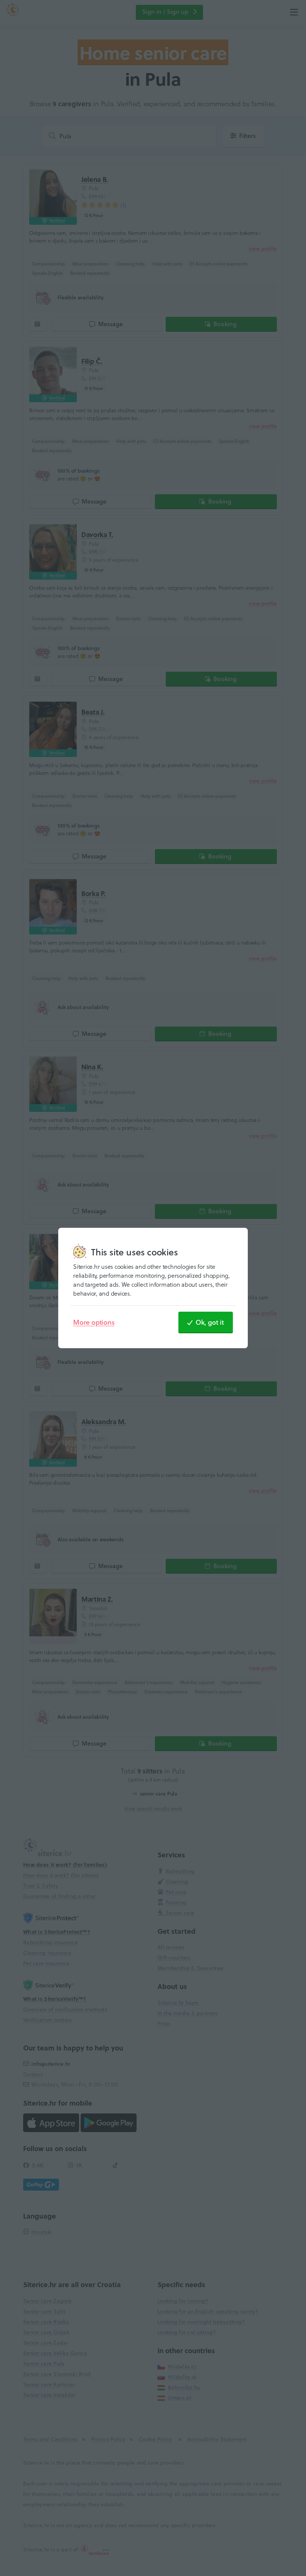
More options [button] (94, 1322)
